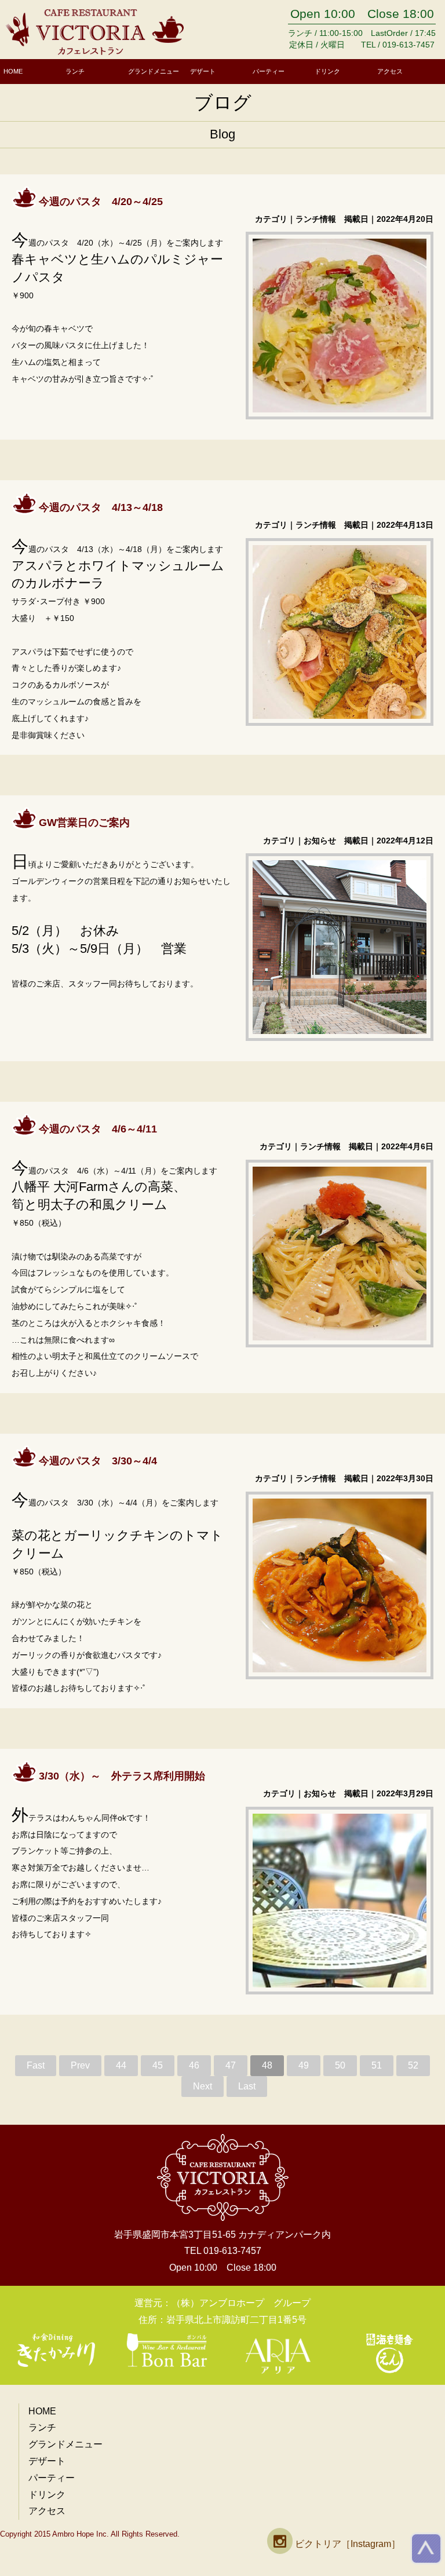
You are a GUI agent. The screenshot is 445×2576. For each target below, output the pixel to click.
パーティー (269, 71)
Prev (80, 2065)
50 (340, 2065)
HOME (13, 71)
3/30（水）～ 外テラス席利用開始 (122, 1776)
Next (203, 2086)
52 (413, 2065)
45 (158, 2065)
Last (247, 2086)
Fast (36, 2065)
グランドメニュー (154, 71)
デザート (203, 71)
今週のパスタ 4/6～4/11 (98, 1129)
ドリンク (327, 71)
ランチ (75, 71)
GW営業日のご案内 (84, 823)
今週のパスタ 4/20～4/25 (101, 202)
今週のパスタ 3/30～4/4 (98, 1461)
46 (194, 2065)
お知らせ (320, 841)
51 (377, 2065)
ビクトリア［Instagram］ (346, 2544)
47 (231, 2065)
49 (304, 2065)
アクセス (390, 71)
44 (121, 2065)
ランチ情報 (316, 219)
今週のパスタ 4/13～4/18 (101, 507)
